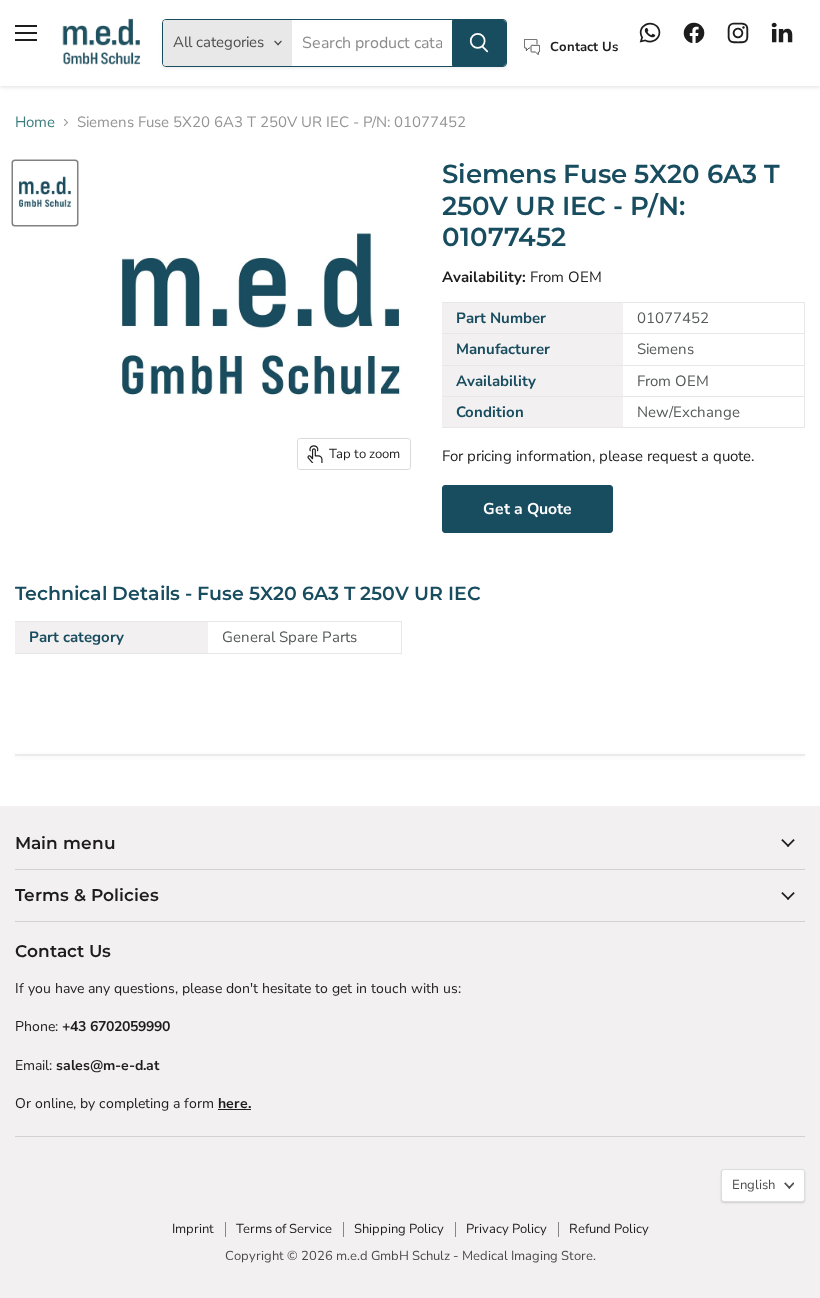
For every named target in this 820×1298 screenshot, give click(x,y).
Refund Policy (609, 1229)
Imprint (193, 1229)
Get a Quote (527, 509)
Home (35, 122)
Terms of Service (284, 1229)
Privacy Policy (506, 1229)
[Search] (479, 43)
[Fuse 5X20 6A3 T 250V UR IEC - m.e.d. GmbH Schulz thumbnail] (45, 193)
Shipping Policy (399, 1229)
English (753, 1185)
